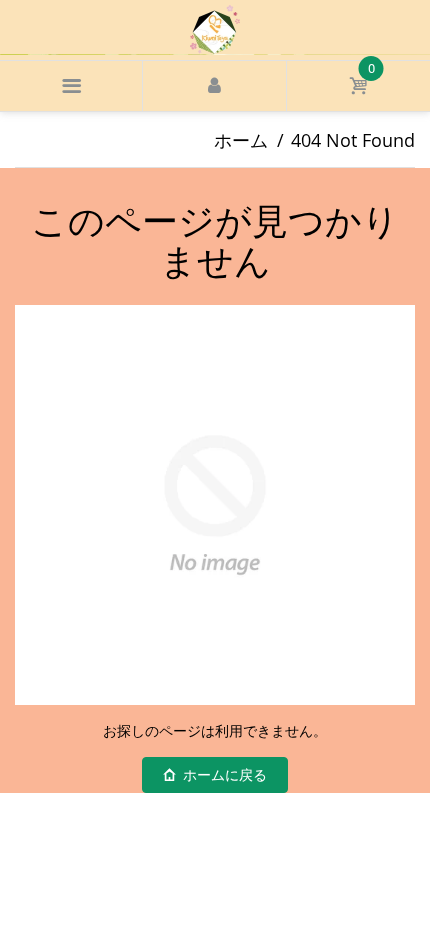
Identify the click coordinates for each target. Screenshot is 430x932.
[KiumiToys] (215, 28)
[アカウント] (214, 86)
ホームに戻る (225, 775)
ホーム (241, 140)
